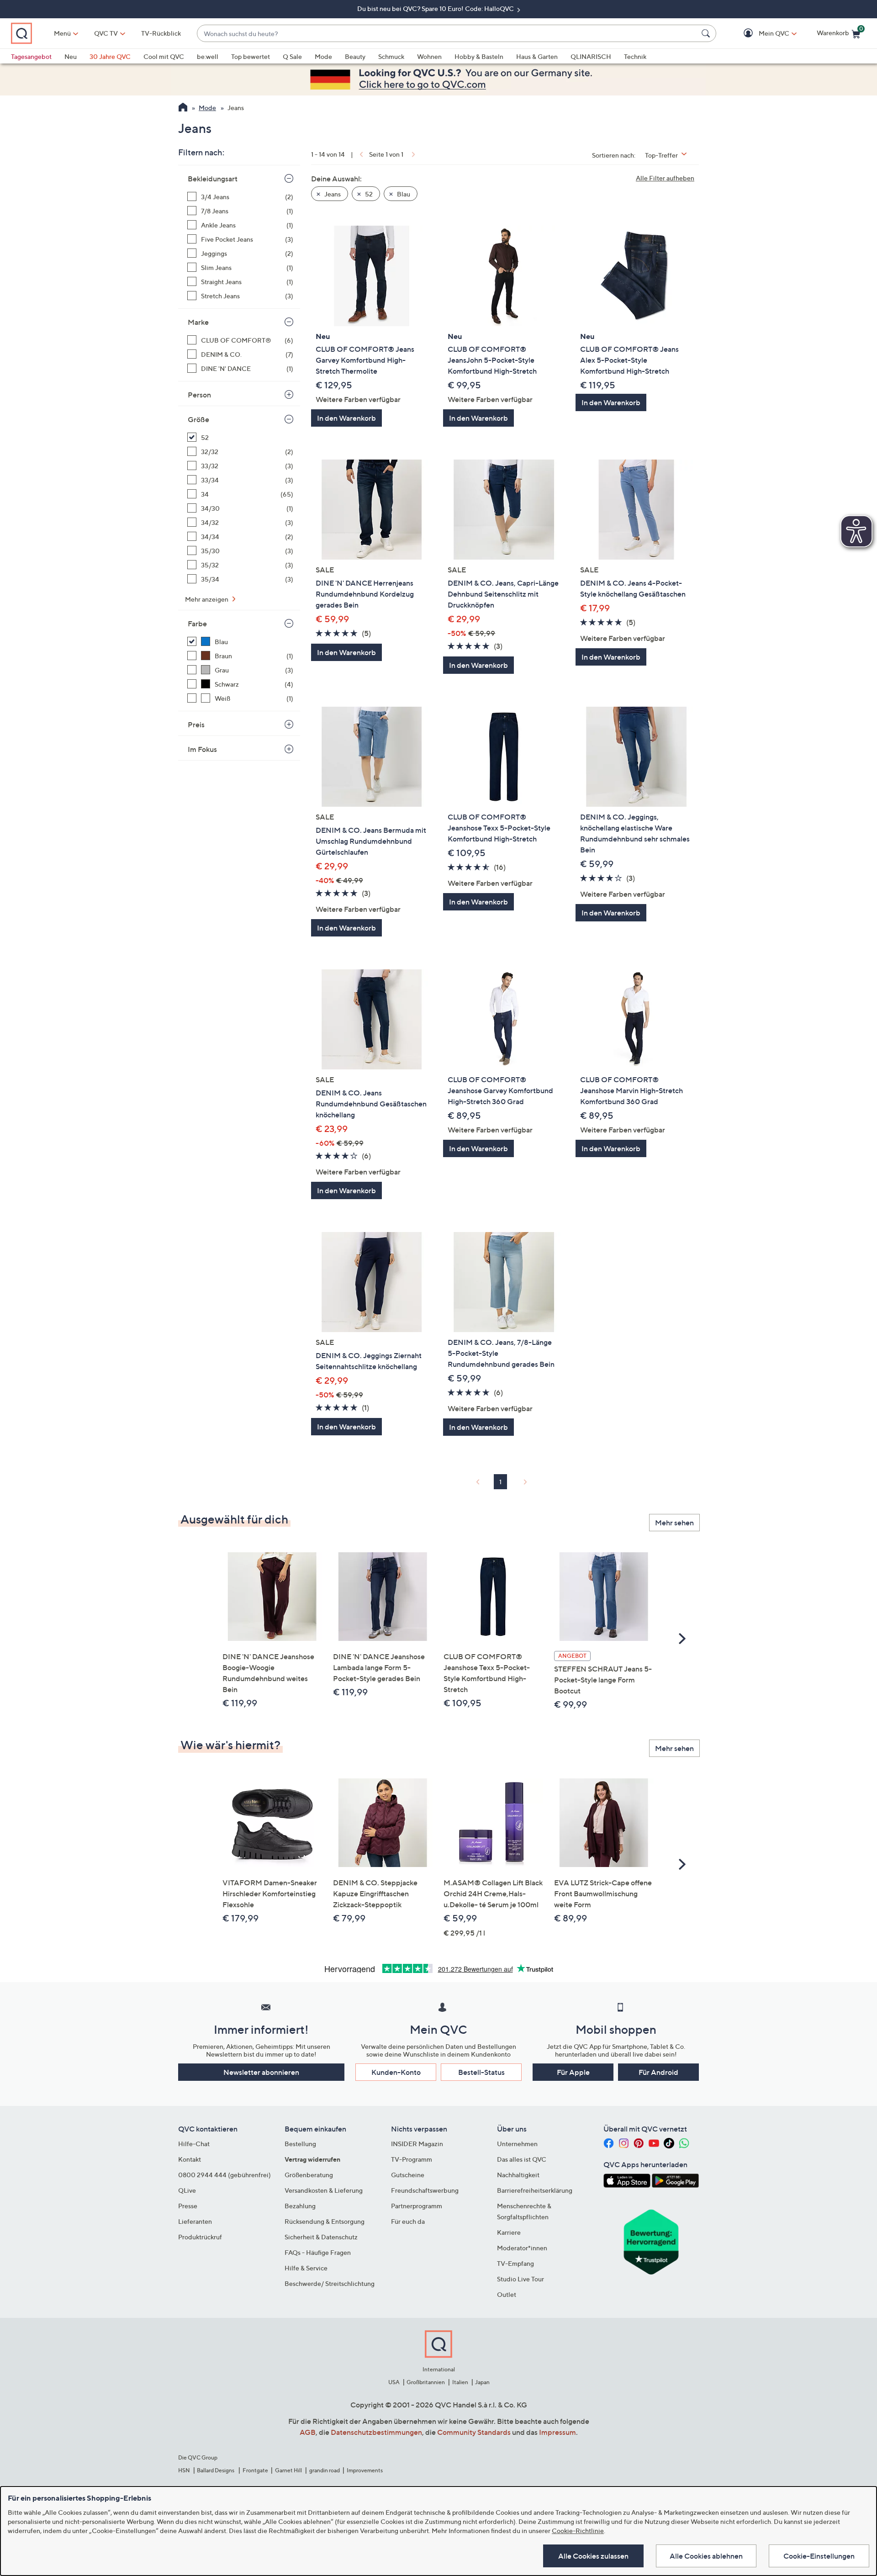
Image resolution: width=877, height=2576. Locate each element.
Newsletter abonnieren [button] (261, 2072)
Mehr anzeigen (207, 599)
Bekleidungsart (213, 179)
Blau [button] (403, 194)
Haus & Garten (537, 56)
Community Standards (474, 2432)
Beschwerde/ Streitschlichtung (330, 2283)
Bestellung (300, 2144)
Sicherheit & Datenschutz (321, 2237)
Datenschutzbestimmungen (376, 2432)
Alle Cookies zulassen (593, 2556)
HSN (184, 2470)
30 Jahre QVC (110, 56)
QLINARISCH (591, 56)
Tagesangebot (31, 56)
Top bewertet (251, 56)
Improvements (365, 2470)
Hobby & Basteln (479, 56)
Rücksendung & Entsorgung (325, 2221)
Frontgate (255, 2470)
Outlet (507, 2294)
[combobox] (447, 34)
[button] (761, 34)
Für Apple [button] (573, 2072)
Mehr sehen (674, 1523)
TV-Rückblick (161, 33)
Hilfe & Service (306, 2268)
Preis (196, 725)
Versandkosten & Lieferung (324, 2190)
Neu (71, 56)
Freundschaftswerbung (425, 2190)
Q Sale (292, 56)
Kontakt (190, 2159)
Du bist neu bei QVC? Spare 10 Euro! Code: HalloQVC (436, 8)
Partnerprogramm (417, 2206)
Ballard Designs (216, 2470)
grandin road (325, 2470)
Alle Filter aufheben (665, 178)
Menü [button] (62, 33)
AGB (308, 2432)
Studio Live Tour (520, 2279)
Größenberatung (309, 2175)
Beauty (355, 56)
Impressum (557, 2432)
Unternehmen (517, 2144)
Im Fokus (202, 749)
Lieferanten (195, 2221)
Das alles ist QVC (522, 2159)
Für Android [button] (658, 2072)
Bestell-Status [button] (481, 2072)
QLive (187, 2190)
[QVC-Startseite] (183, 108)
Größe (198, 419)
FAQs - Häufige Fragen (318, 2252)
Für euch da (408, 2221)
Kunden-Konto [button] (396, 2072)
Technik (635, 56)
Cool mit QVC (164, 56)
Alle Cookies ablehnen (706, 2556)
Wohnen (429, 56)
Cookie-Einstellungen (819, 2556)
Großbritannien (426, 2382)
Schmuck (391, 56)
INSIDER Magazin (417, 2144)
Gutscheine (408, 2175)
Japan (482, 2382)
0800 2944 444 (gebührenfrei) (225, 2175)
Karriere (509, 2232)
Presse (188, 2206)
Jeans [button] (332, 194)
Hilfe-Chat (194, 2144)
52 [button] (368, 194)
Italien (460, 2382)
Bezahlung (300, 2206)
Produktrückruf (200, 2237)
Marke (198, 322)
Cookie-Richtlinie (578, 2531)
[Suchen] (707, 33)
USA (394, 2382)
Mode (323, 56)
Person (199, 395)
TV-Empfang (515, 2263)
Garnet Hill (288, 2470)
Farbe (197, 624)
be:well (208, 56)
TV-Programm (412, 2159)
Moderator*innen (522, 2248)
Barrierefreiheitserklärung (535, 2190)
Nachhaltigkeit (518, 2175)
